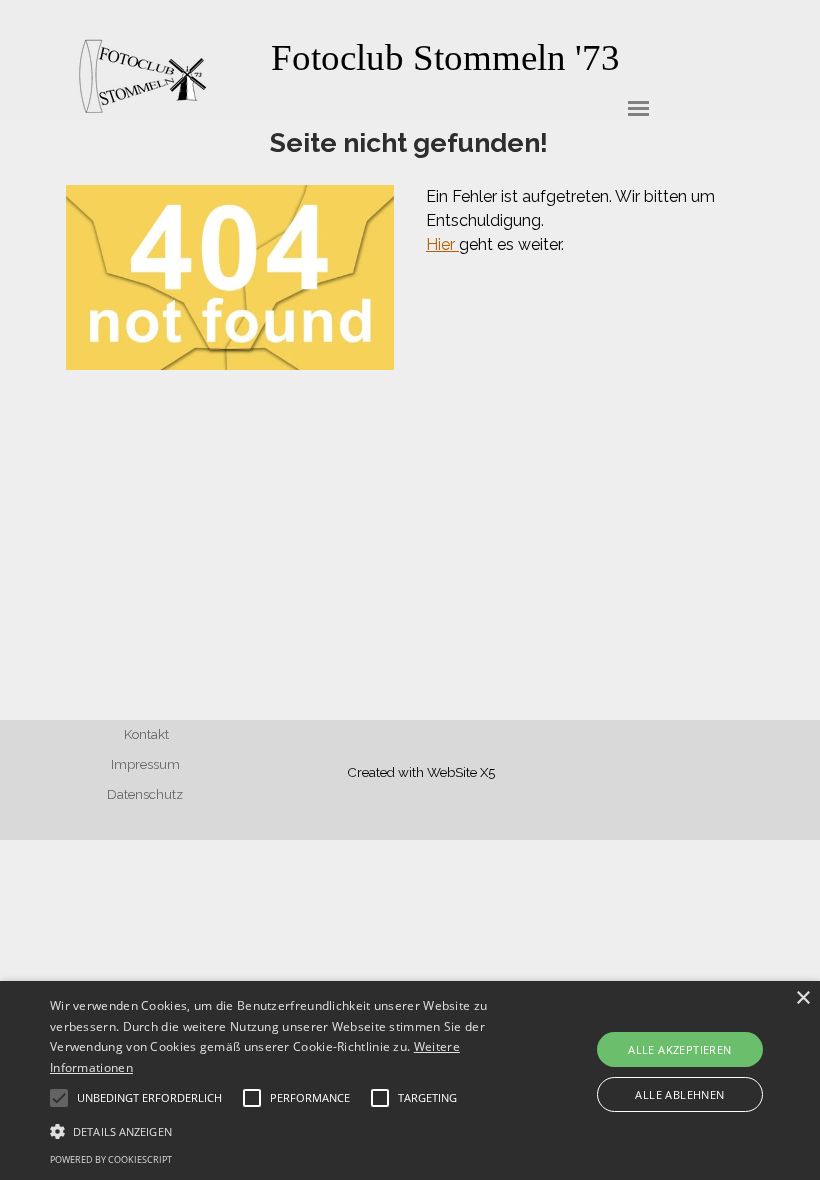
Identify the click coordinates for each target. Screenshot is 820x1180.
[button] (284, 1129)
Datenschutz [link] (145, 794)
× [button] (802, 998)
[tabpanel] (445, 58)
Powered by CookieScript (111, 1159)
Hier (442, 244)
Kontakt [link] (146, 734)
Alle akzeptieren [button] (679, 1049)
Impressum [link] (145, 764)
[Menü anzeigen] (638, 108)
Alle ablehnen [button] (679, 1094)
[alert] (410, 1080)
